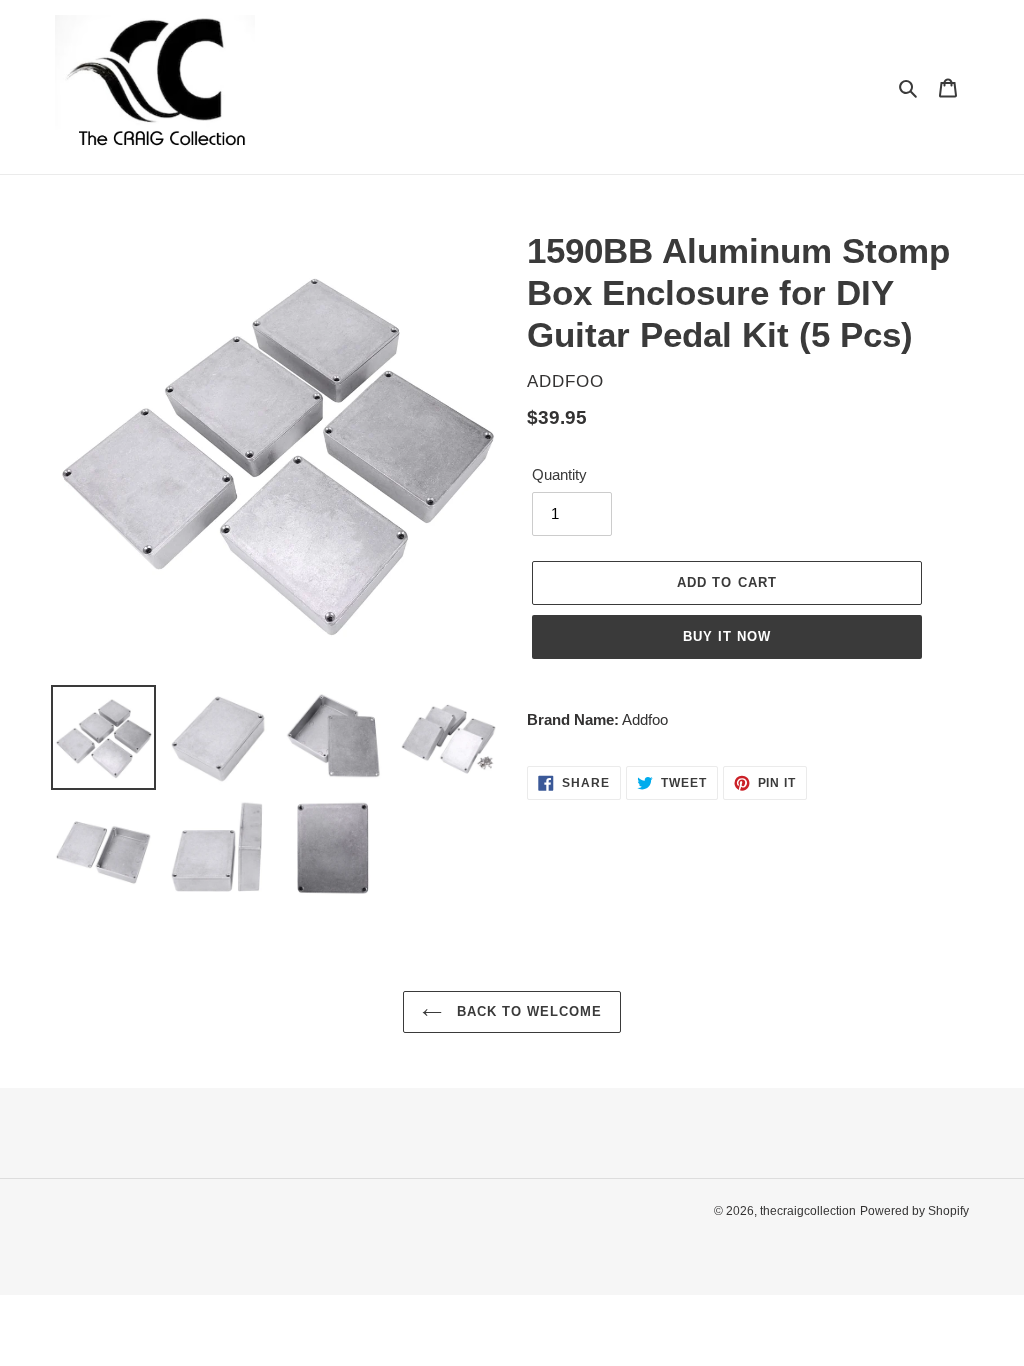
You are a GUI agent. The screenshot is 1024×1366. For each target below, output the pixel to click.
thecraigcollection (808, 1211)
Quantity (559, 474)
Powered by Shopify (914, 1211)
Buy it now (727, 636)
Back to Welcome (527, 1011)
